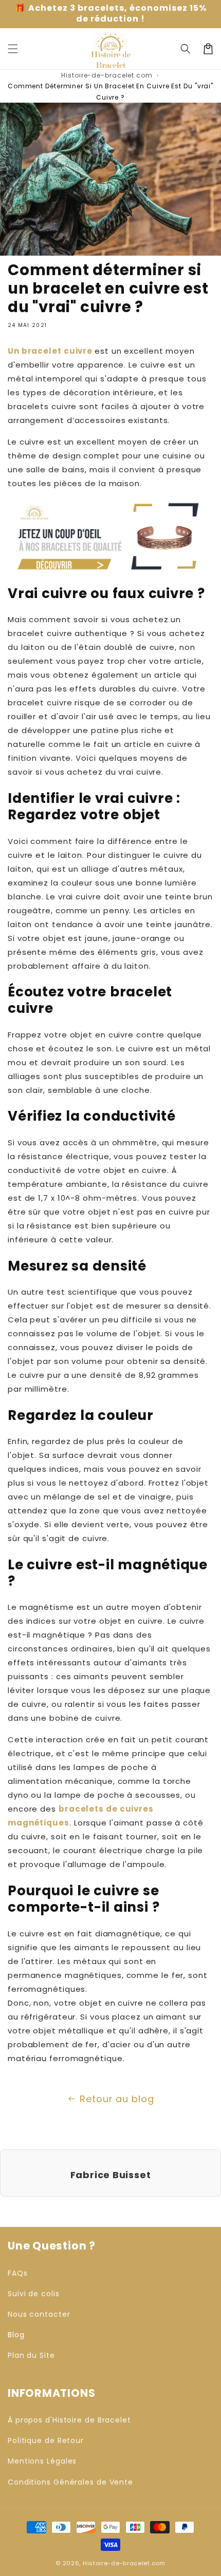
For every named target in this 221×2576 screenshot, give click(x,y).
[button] (186, 49)
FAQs (18, 2273)
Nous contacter (39, 2314)
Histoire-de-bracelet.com (107, 75)
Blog (16, 2335)
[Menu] (13, 49)
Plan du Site (31, 2355)
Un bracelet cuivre (50, 351)
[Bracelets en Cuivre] (110, 567)
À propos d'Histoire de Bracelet (69, 2420)
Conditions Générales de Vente (70, 2482)
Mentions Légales (42, 2461)
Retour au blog (117, 2099)
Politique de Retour (46, 2440)
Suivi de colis (34, 2294)
